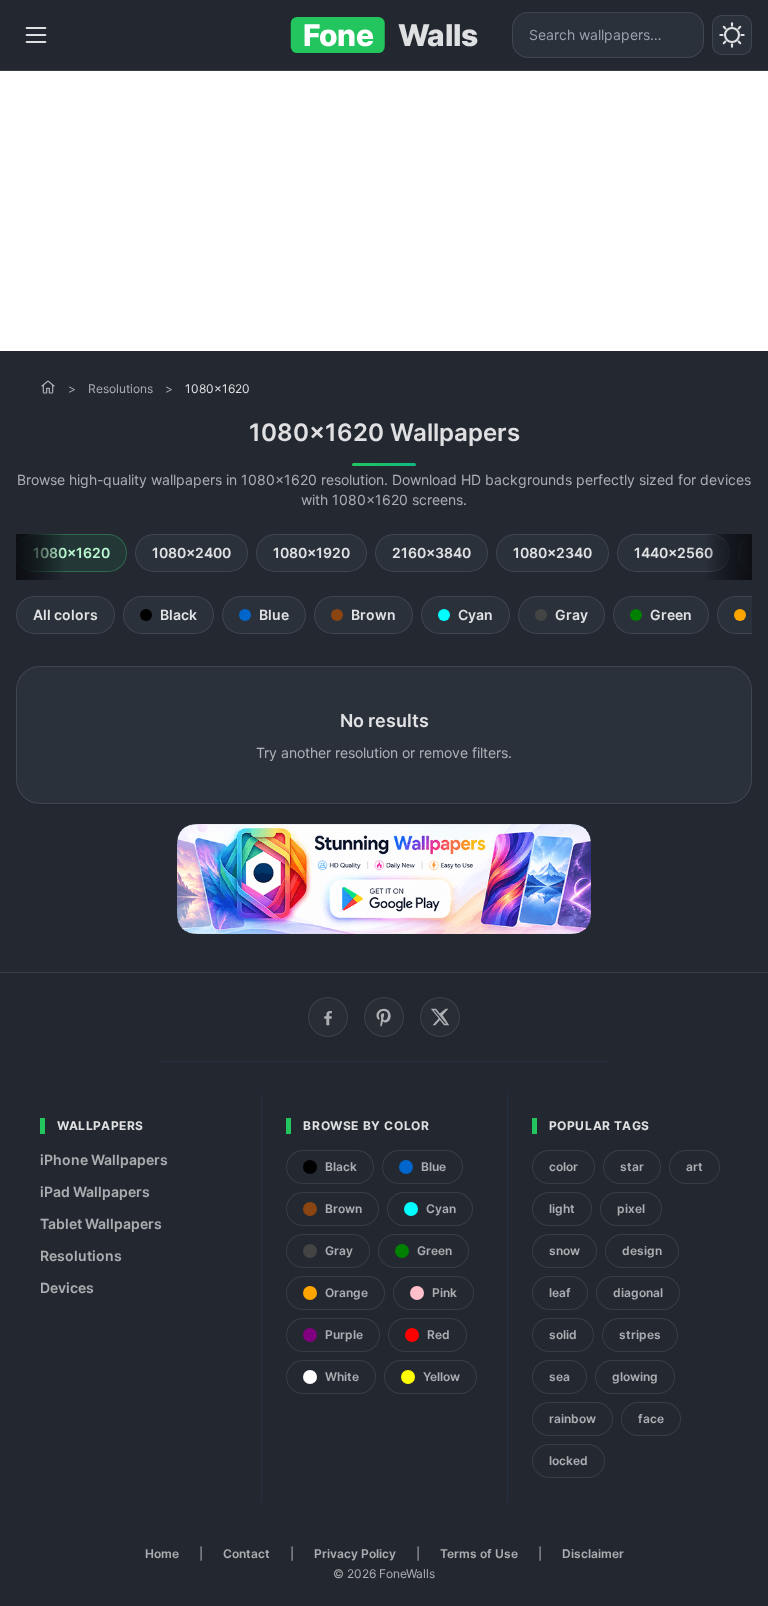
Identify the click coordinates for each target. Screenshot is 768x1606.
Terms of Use (479, 1553)
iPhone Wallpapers (104, 1159)
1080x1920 (311, 552)
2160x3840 (431, 552)
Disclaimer (593, 1553)
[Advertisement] (384, 211)
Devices (67, 1287)
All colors (65, 614)
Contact (246, 1553)
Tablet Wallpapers (101, 1223)
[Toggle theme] (732, 35)
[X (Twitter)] (440, 1017)
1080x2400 (191, 552)
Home (162, 1553)
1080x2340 (552, 552)
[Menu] (36, 35)
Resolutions (120, 388)
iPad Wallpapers (95, 1191)
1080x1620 (71, 552)
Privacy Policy (355, 1553)
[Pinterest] (384, 1017)
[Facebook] (328, 1017)
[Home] (48, 387)
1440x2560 (673, 552)
